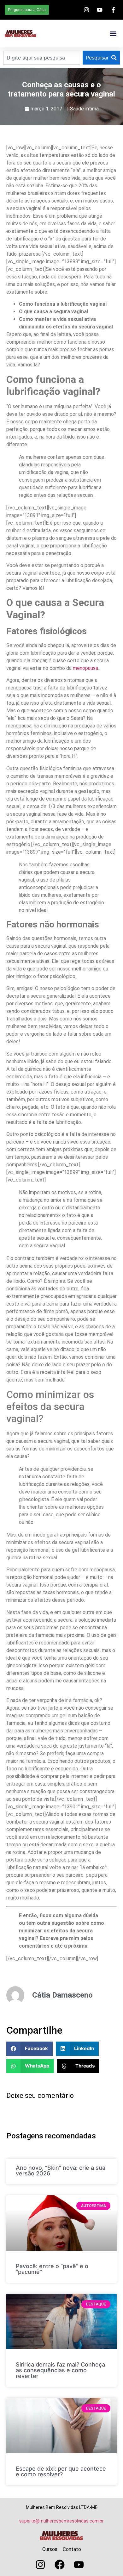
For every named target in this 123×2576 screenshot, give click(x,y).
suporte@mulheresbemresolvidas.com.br (61, 2521)
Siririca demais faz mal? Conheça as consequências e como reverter (60, 2370)
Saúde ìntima (84, 109)
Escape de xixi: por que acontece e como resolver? (61, 2471)
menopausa (85, 668)
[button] (113, 34)
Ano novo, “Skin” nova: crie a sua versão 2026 (61, 2171)
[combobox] (42, 58)
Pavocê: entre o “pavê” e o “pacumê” (52, 2269)
